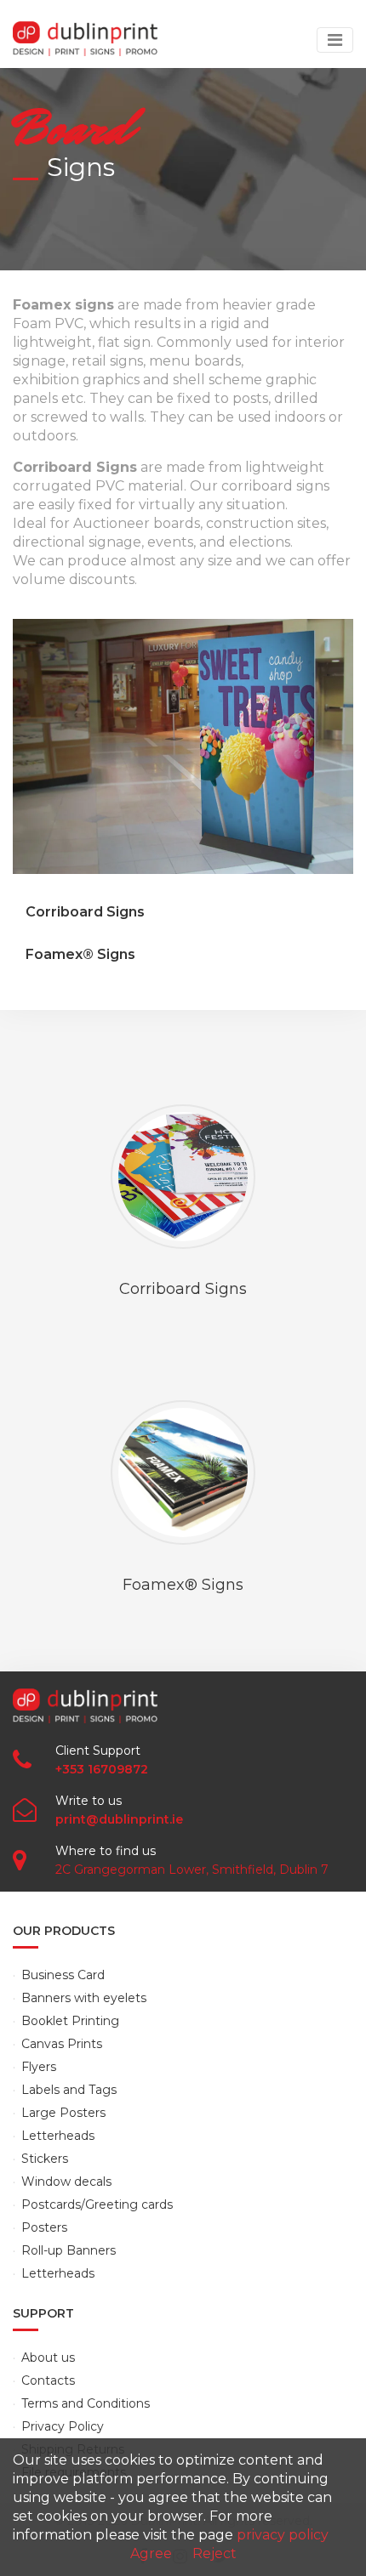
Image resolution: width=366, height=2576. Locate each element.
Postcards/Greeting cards (97, 2204)
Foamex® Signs (80, 954)
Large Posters (63, 2113)
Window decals (66, 2182)
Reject (214, 2553)
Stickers (45, 2159)
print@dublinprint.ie (119, 1819)
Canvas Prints (62, 2044)
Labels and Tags (69, 2090)
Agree (151, 2553)
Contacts (48, 2380)
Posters (44, 2227)
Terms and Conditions (86, 2403)
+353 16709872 (102, 1769)
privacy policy (283, 2535)
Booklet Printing (70, 2021)
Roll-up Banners (69, 2250)
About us (48, 2358)
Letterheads (58, 2136)
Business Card (63, 1975)
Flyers (39, 2067)
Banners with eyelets (84, 1998)
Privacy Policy (63, 2426)
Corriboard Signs (85, 912)
